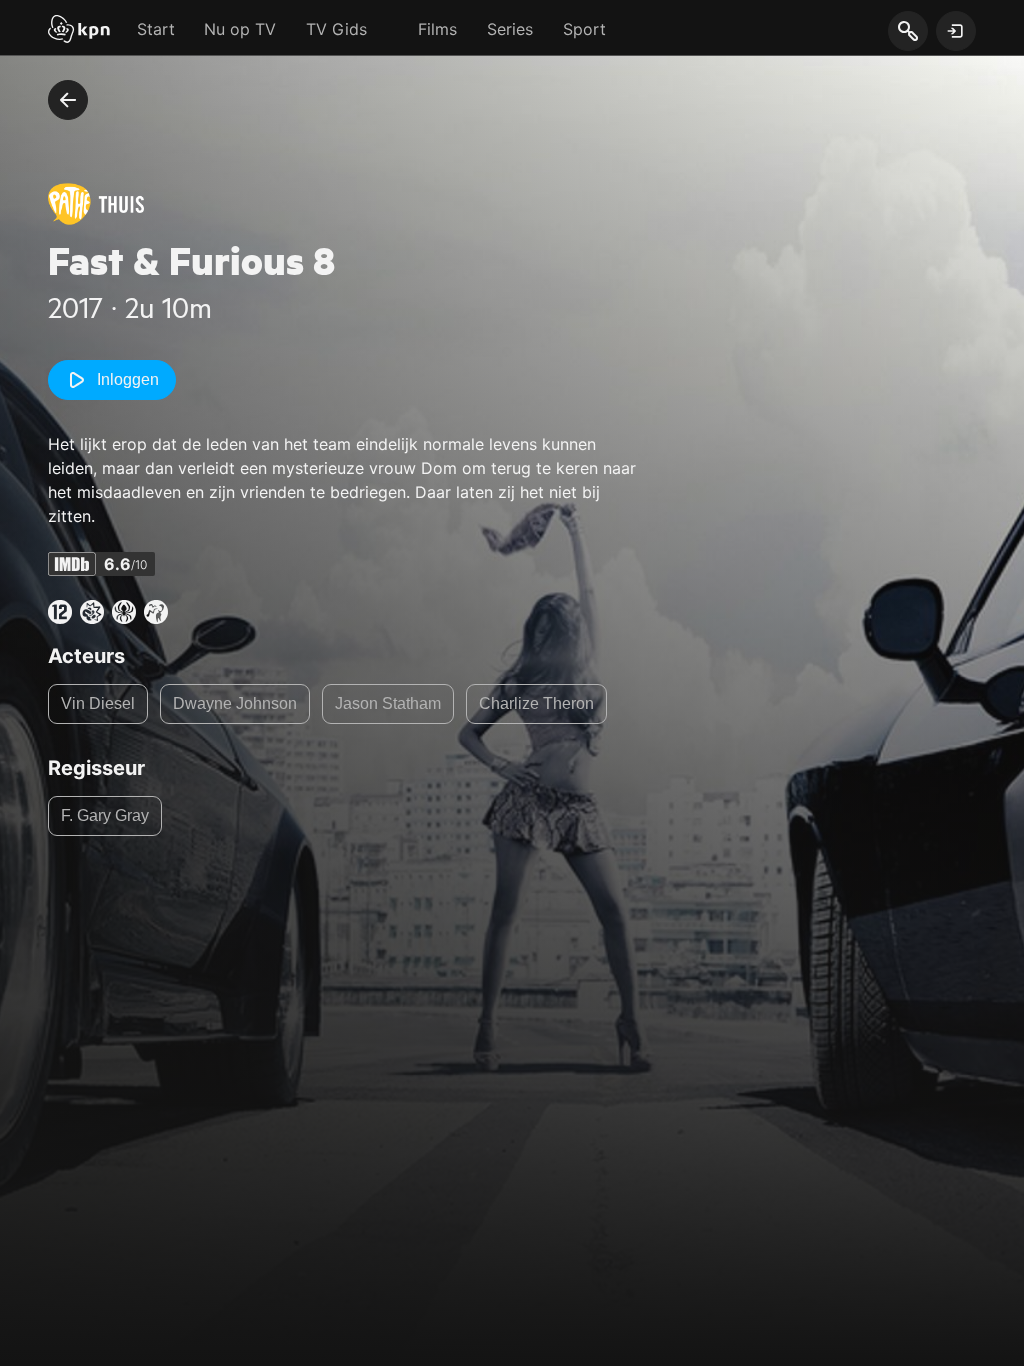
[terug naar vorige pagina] (68, 100)
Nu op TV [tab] (240, 29)
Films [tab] (437, 29)
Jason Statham (388, 703)
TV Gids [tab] (336, 29)
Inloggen (128, 379)
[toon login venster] (956, 31)
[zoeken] (907, 32)
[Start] (79, 31)
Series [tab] (510, 29)
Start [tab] (156, 29)
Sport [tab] (584, 29)
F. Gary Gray (105, 815)
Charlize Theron (536, 703)
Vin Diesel (98, 703)
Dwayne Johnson (235, 703)
